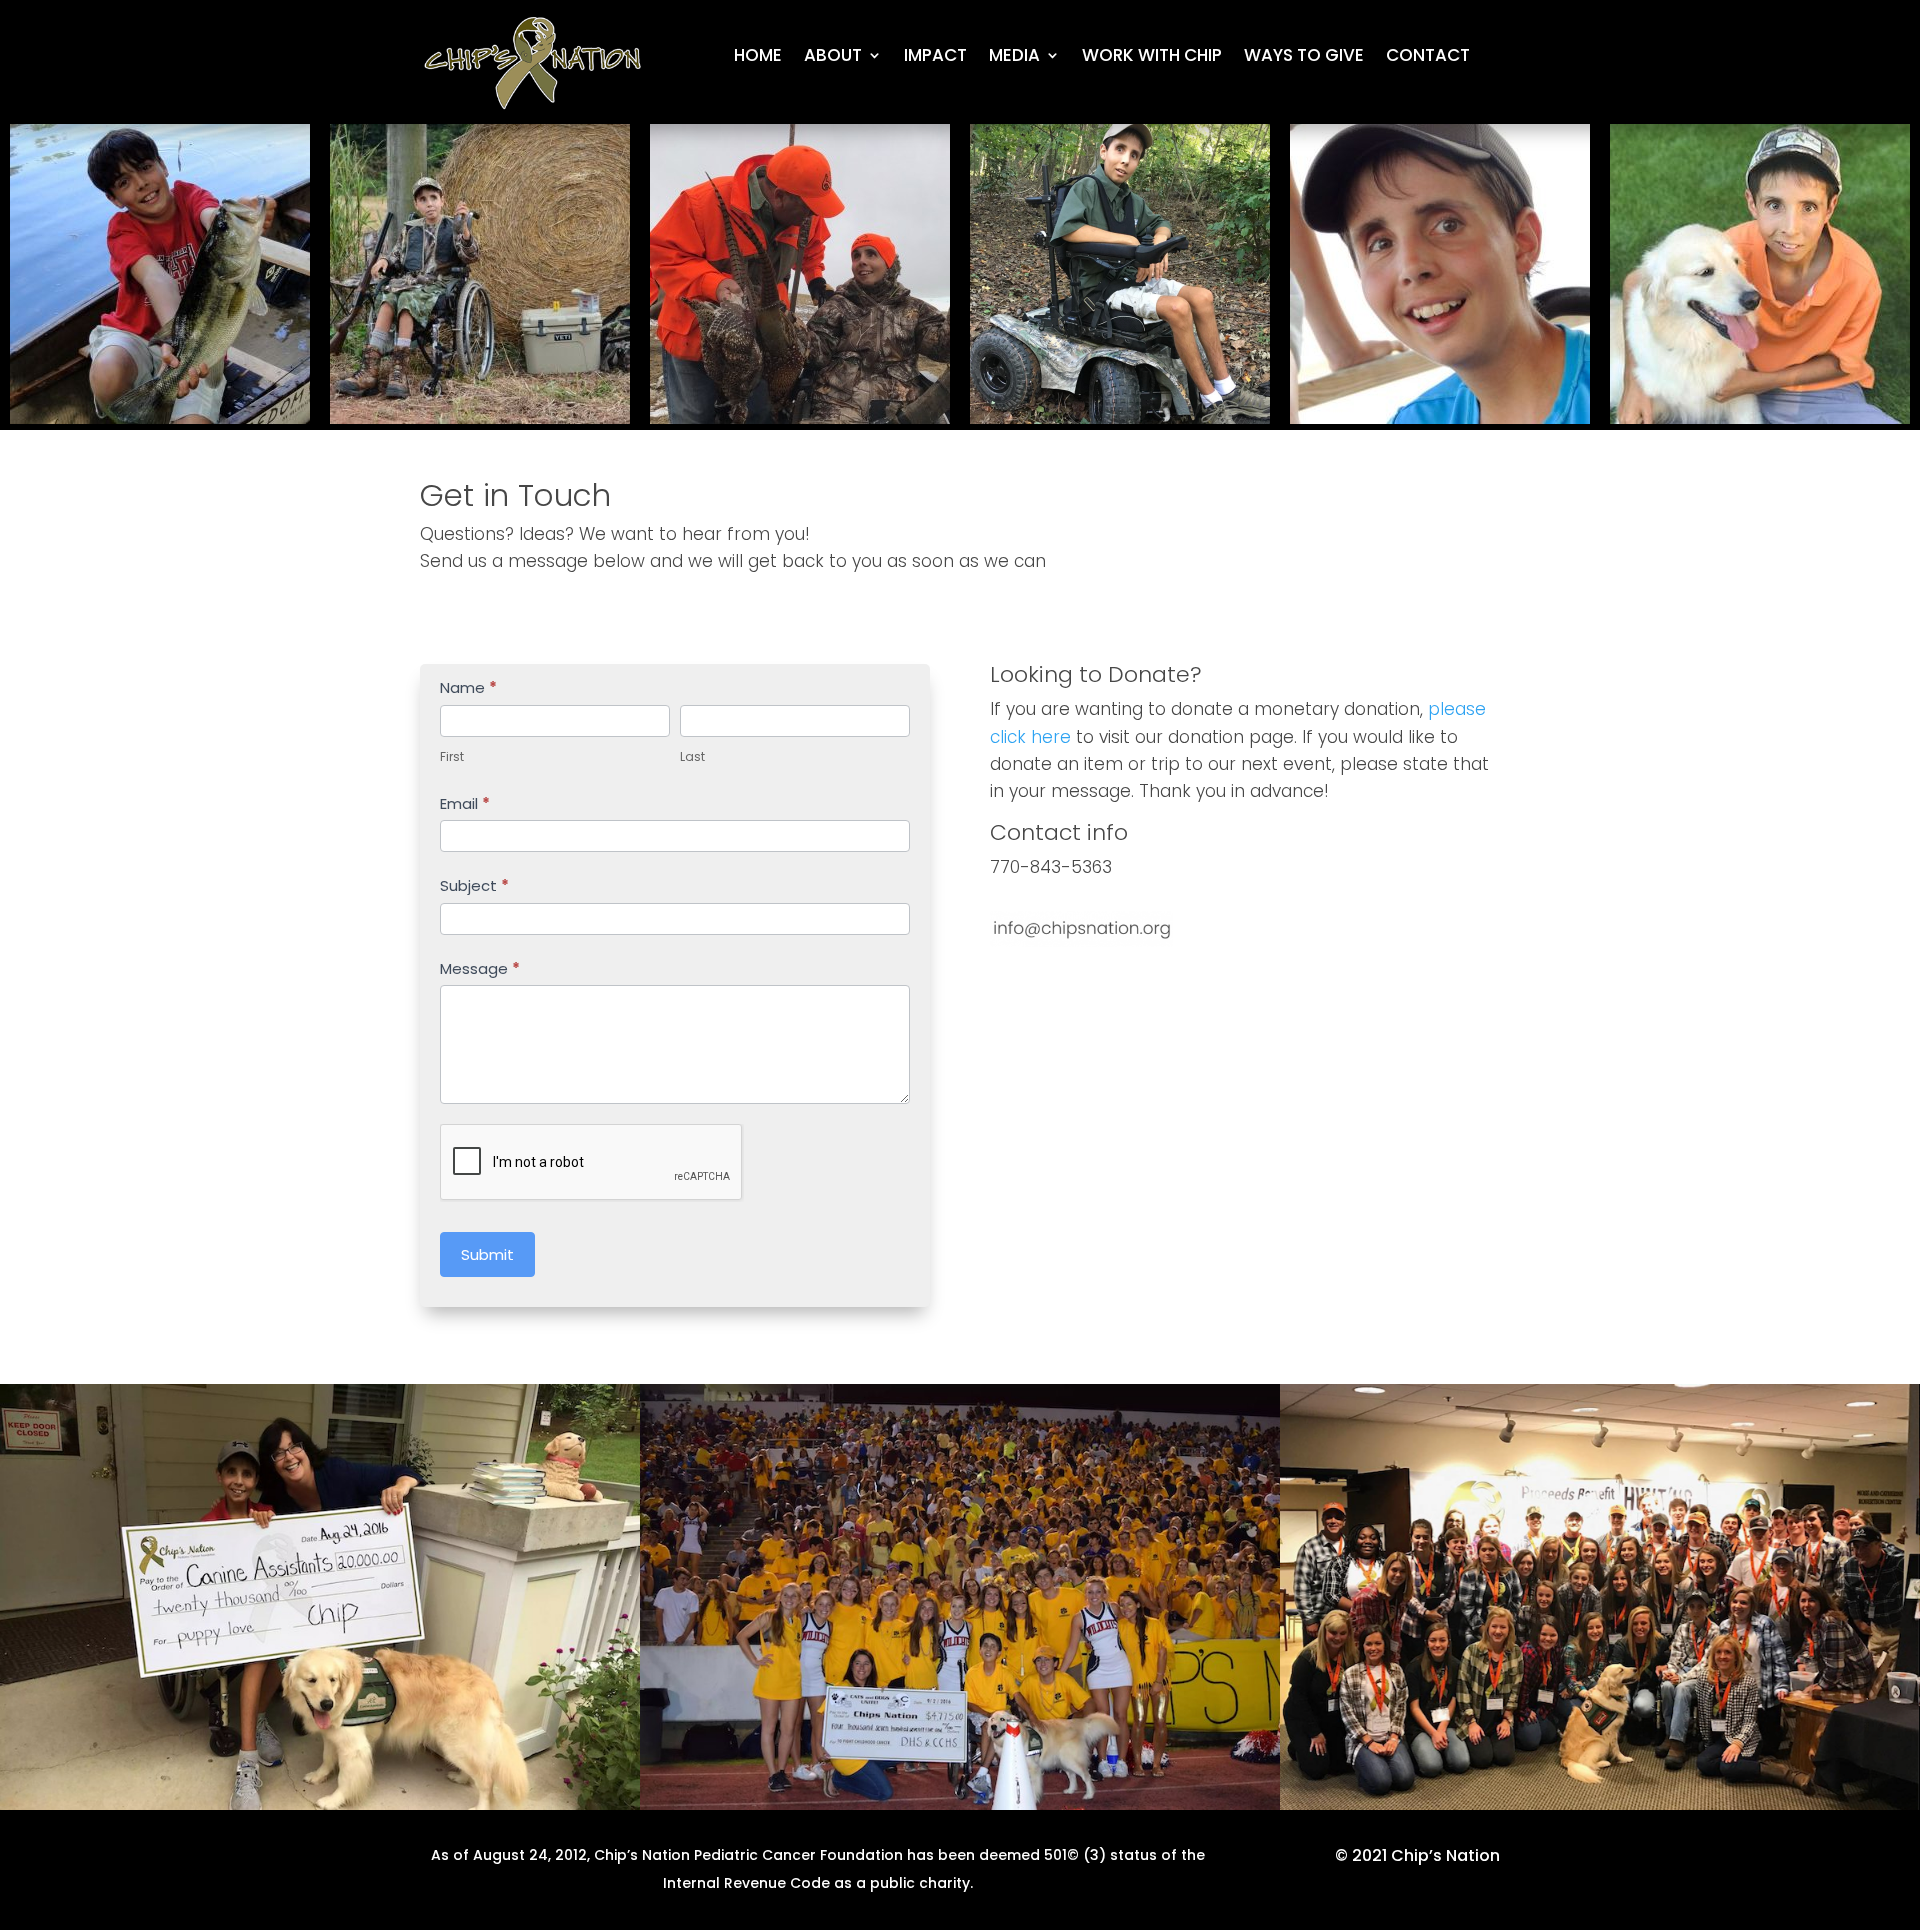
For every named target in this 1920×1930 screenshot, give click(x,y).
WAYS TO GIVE (1304, 57)
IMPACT (935, 57)
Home (758, 57)
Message (480, 968)
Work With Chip (1152, 57)
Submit (487, 1254)
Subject (474, 885)
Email (465, 803)
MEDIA (1014, 57)
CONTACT (1428, 57)
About (833, 57)
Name (468, 687)
